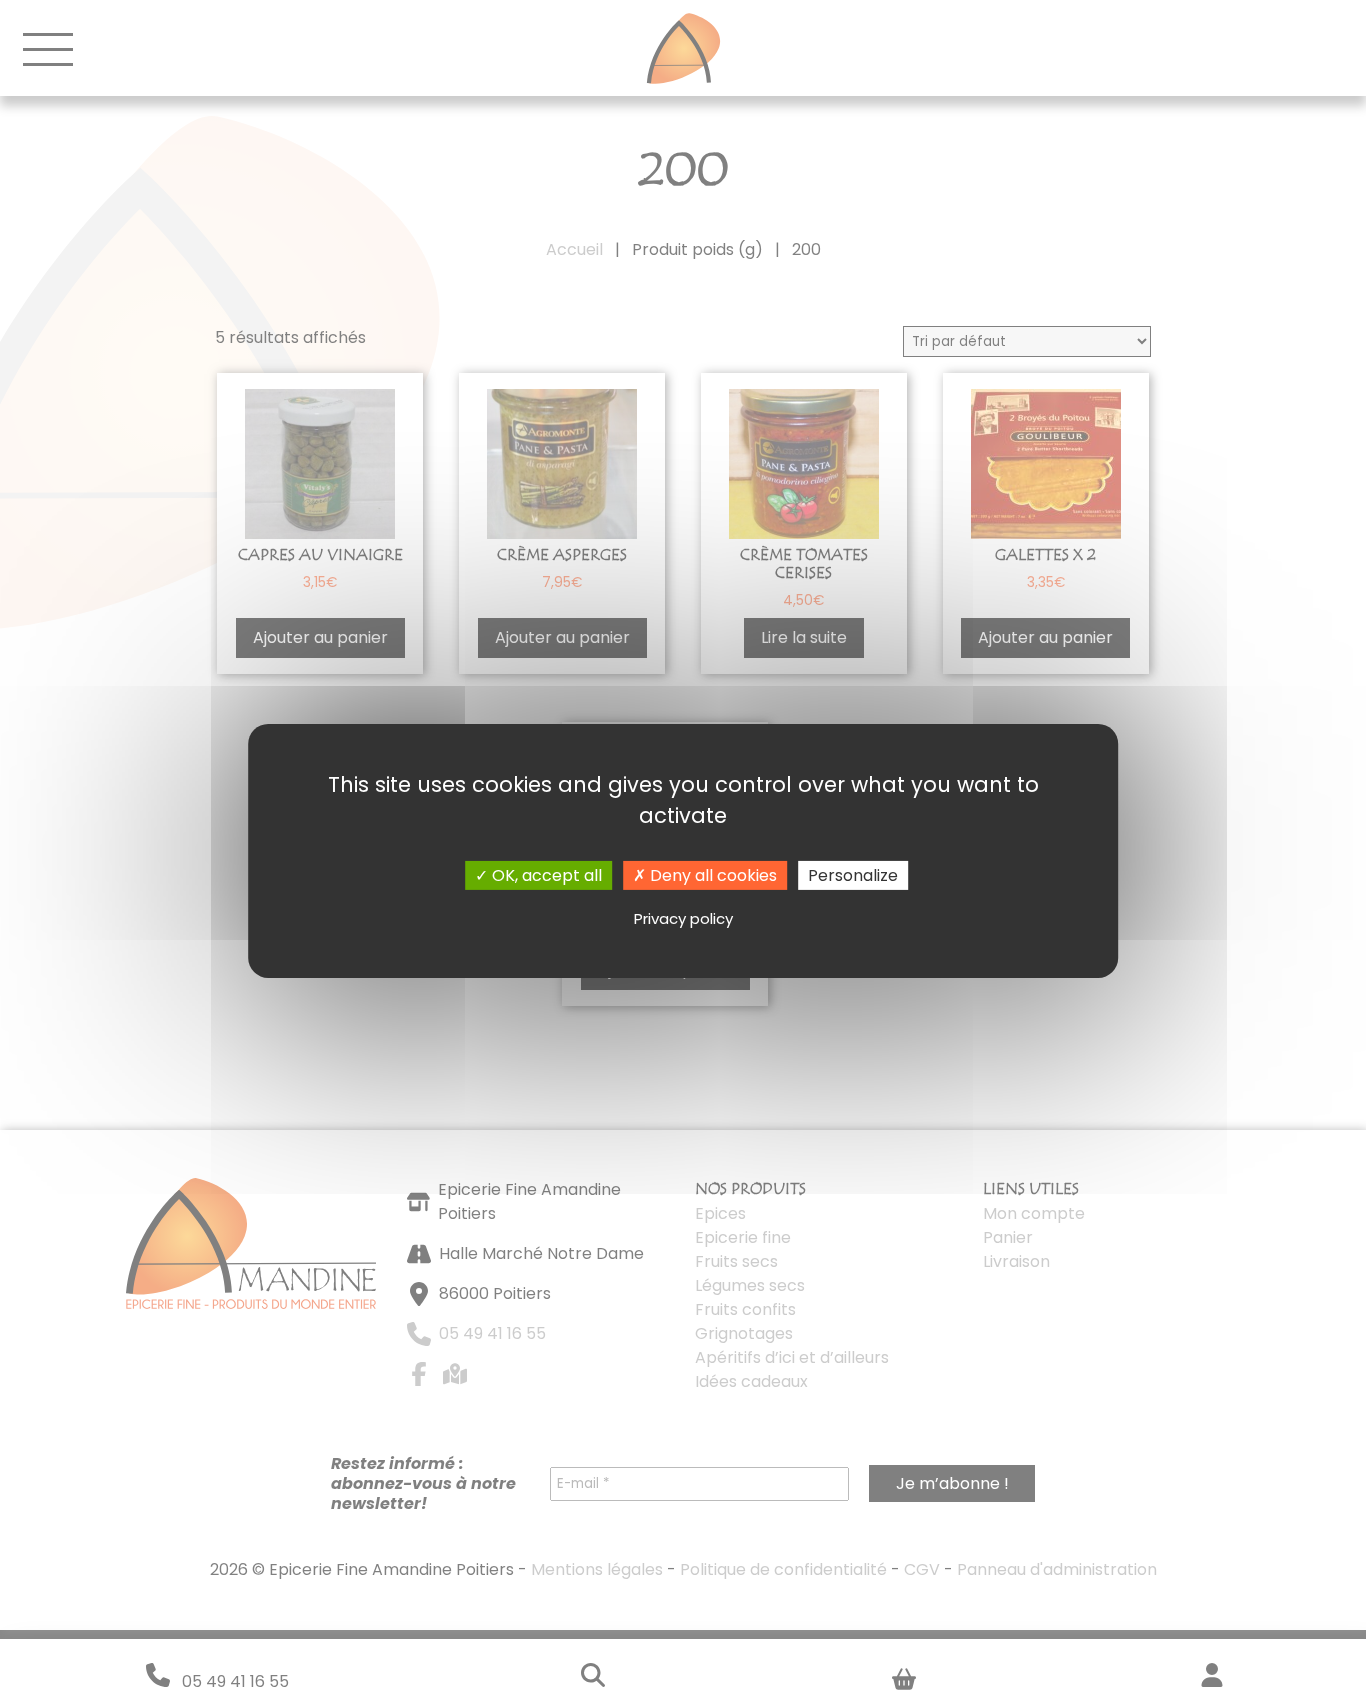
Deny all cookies (711, 875)
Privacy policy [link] (683, 918)
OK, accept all (545, 875)
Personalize (853, 875)
